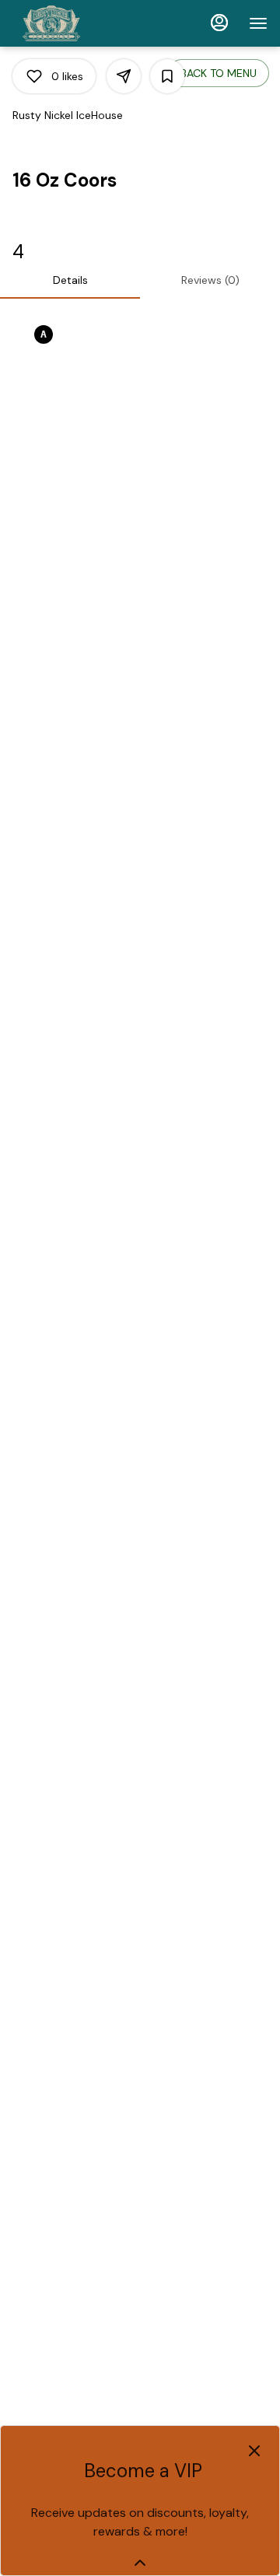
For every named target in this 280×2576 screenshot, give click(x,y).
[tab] (70, 280)
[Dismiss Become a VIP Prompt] (254, 2451)
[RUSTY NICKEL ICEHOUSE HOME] (82, 23)
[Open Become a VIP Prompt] (140, 2563)
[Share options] (124, 76)
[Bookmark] (167, 76)
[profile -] (219, 23)
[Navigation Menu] (258, 23)
